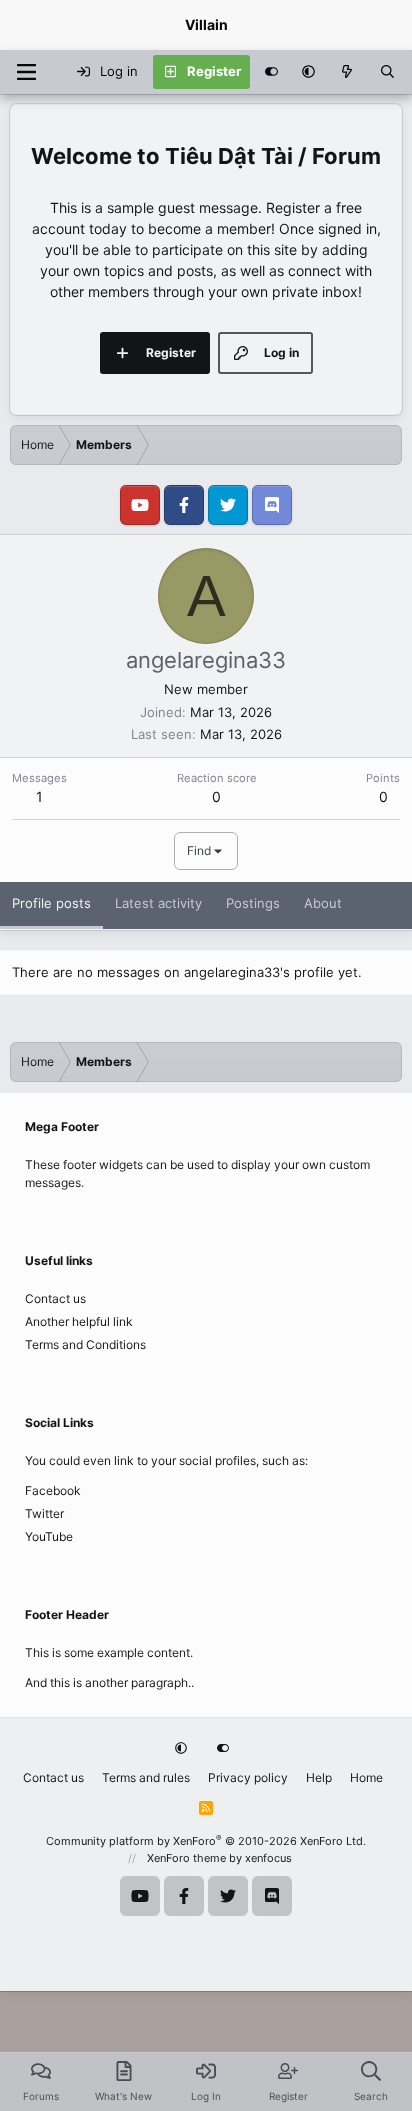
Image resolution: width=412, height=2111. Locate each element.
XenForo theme (186, 1858)
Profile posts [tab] (51, 903)
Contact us (55, 1298)
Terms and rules (146, 1777)
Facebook (53, 1490)
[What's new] (347, 72)
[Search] (387, 72)
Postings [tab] (253, 903)
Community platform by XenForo (206, 1841)
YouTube (49, 1536)
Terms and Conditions (85, 1344)
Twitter (44, 1513)
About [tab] (323, 903)
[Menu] (26, 72)
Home (366, 1777)
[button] (308, 72)
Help (319, 1777)
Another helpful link (79, 1321)
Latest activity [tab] (158, 903)
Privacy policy (248, 1777)
